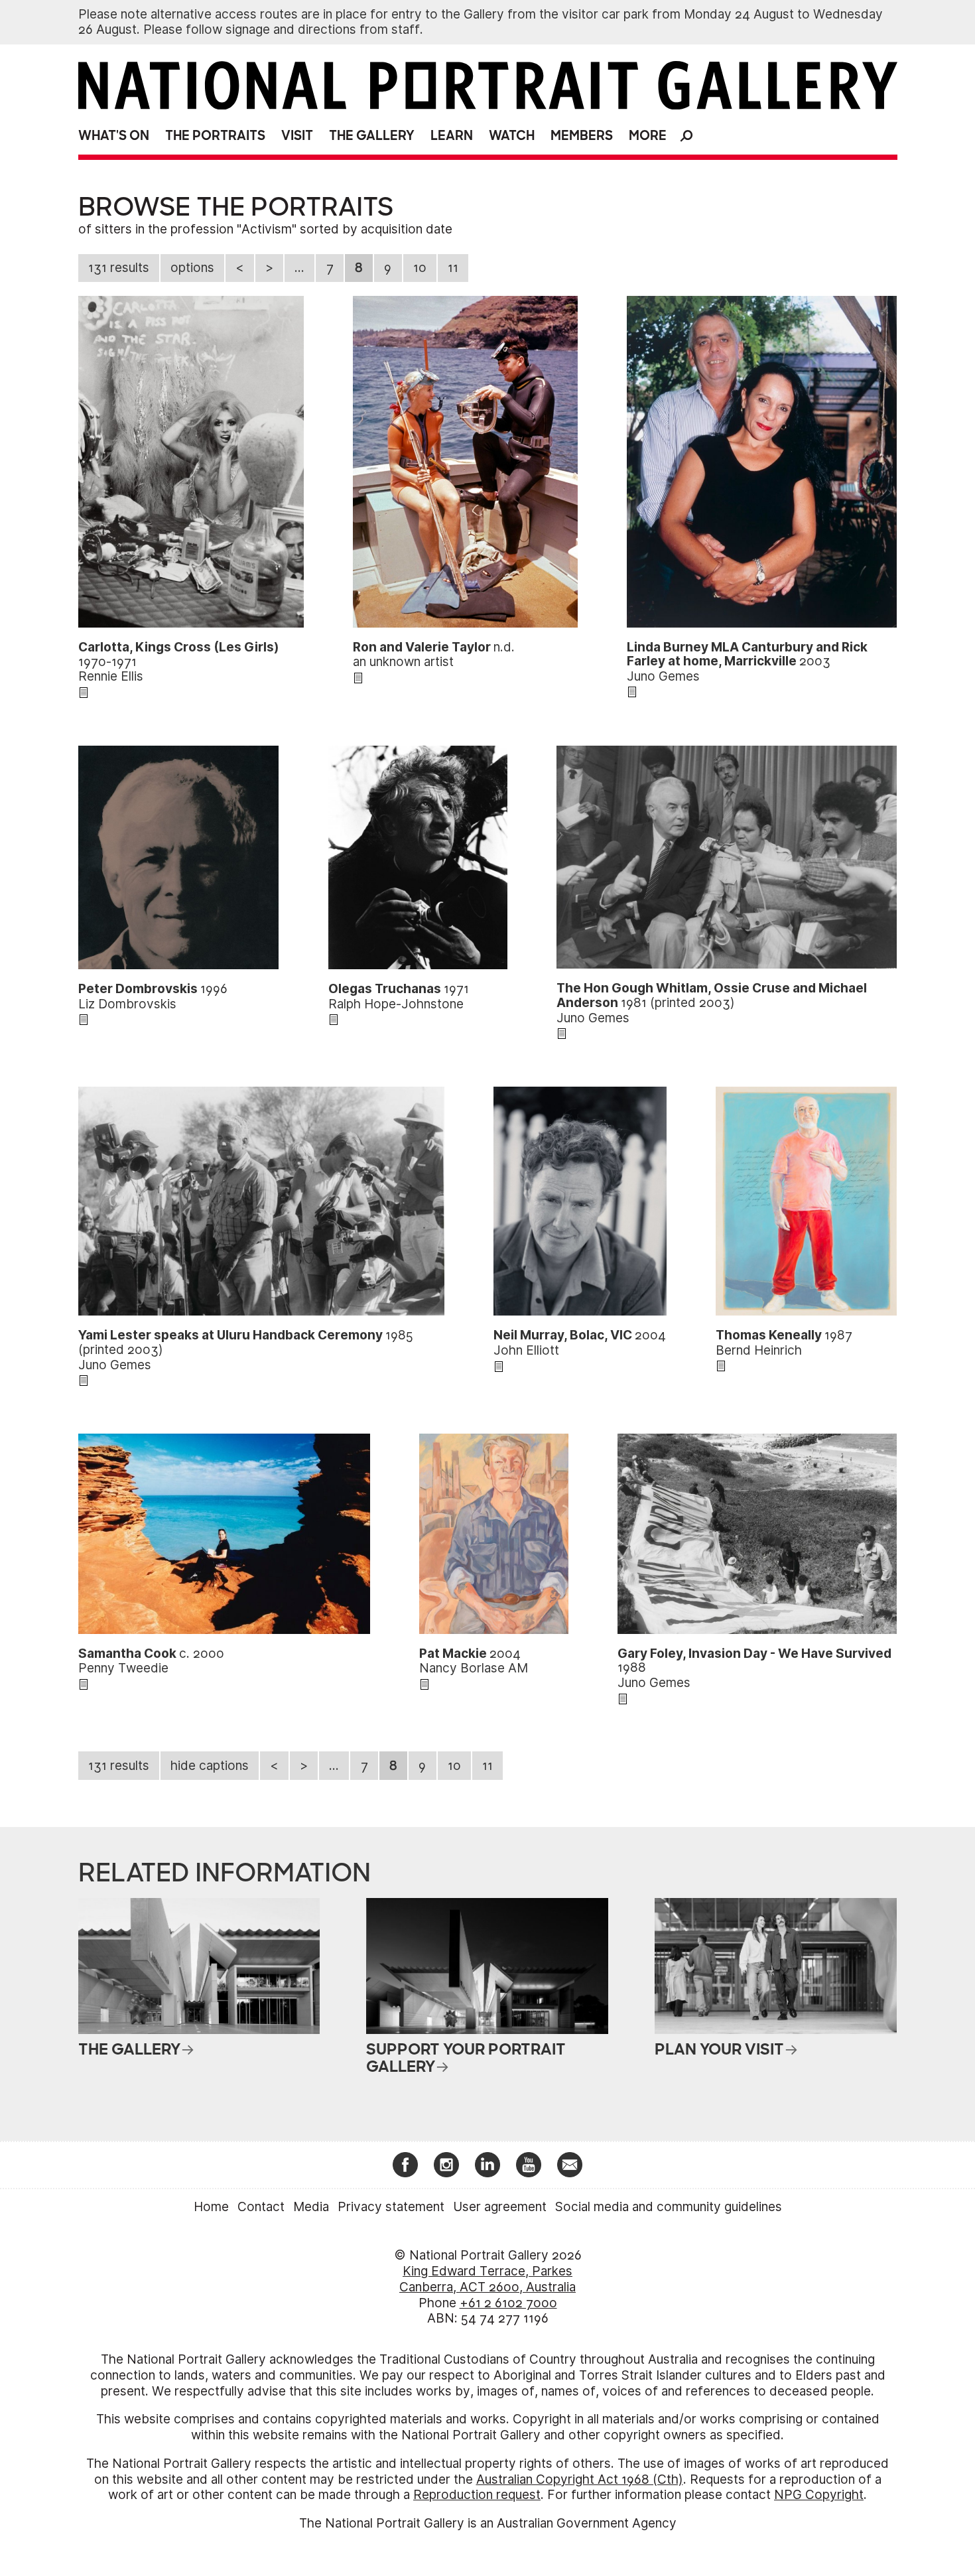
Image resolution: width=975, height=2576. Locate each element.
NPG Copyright (819, 2495)
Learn (452, 136)
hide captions (210, 1766)
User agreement (500, 2207)
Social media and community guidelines (669, 2207)
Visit (297, 136)
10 (420, 268)
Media (311, 2207)
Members (582, 136)
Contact (261, 2207)
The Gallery (372, 136)
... (299, 268)
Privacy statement (391, 2207)
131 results (119, 268)
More (648, 136)
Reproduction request (477, 2495)
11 (453, 268)
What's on (114, 136)
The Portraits (215, 136)
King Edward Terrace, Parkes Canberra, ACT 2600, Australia (487, 2279)
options (192, 268)
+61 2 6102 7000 (508, 2303)
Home (211, 2207)
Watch (512, 136)
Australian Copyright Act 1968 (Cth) (580, 2479)
